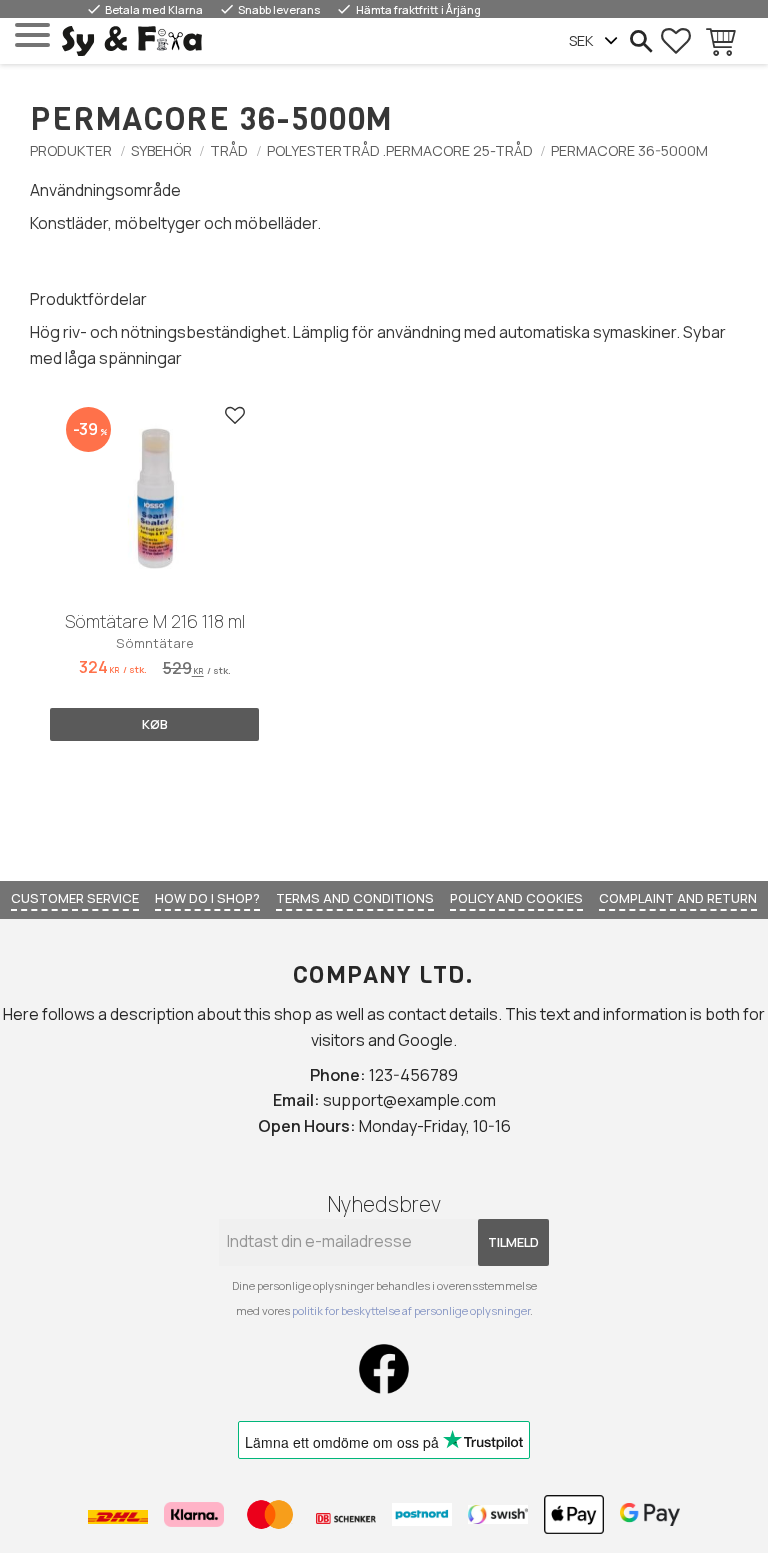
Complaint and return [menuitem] (678, 898)
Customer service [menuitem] (75, 898)
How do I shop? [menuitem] (207, 898)
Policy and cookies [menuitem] (516, 898)
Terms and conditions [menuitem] (355, 898)
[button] (32, 35)
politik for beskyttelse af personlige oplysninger (411, 1310)
